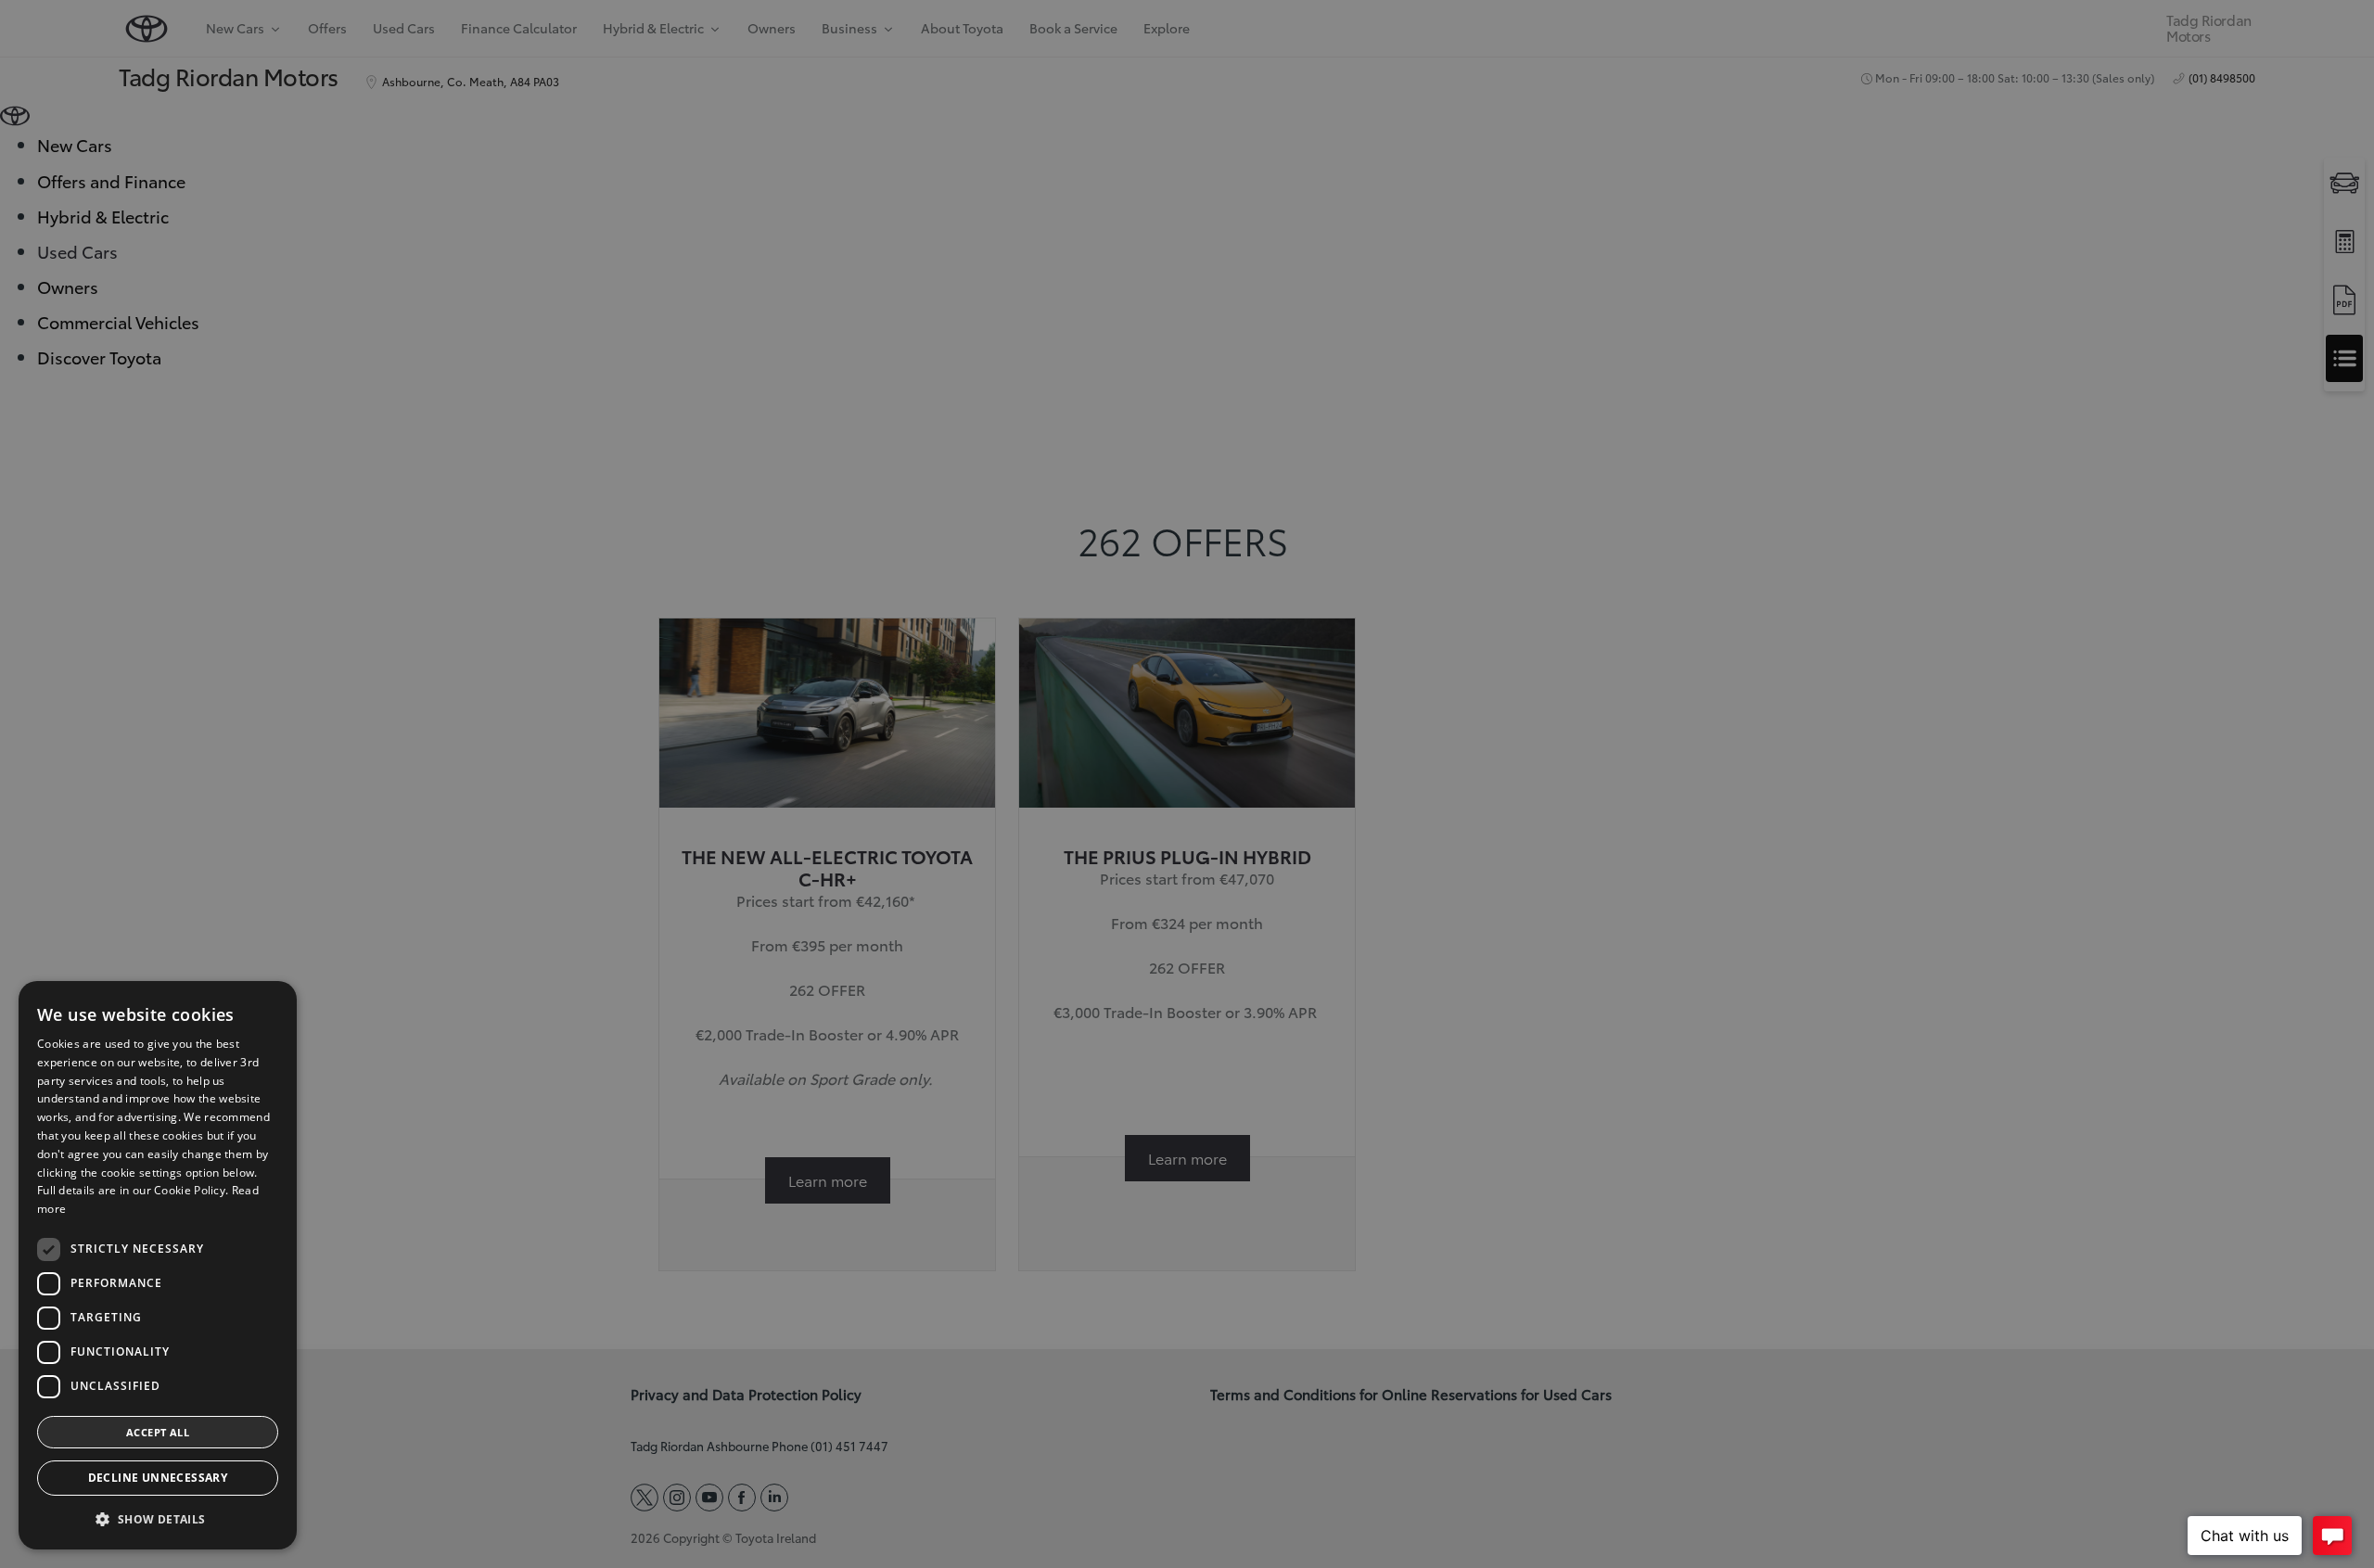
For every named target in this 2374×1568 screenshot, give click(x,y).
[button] (158, 1519)
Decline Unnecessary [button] (158, 1478)
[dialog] (158, 1265)
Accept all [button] (158, 1432)
